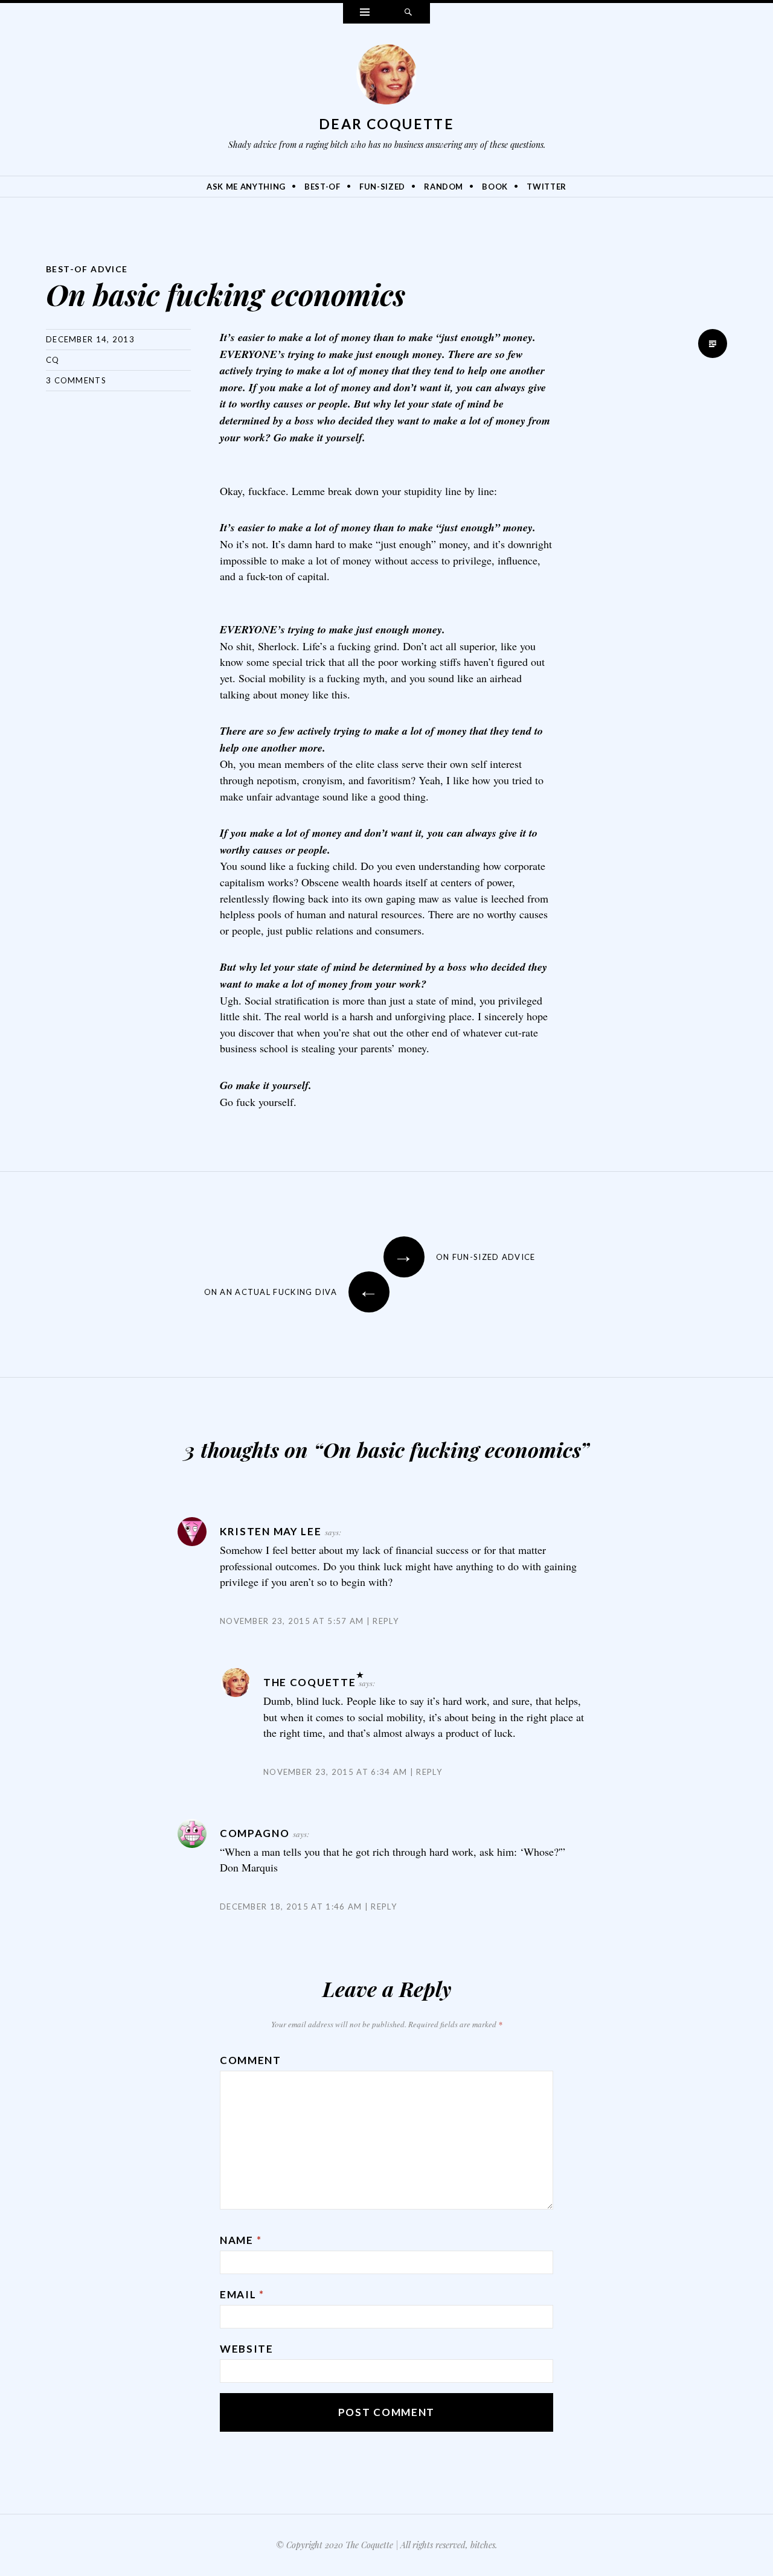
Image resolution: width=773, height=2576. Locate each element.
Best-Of (322, 187)
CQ (53, 360)
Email (242, 2294)
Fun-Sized (382, 187)
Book (495, 187)
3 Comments (76, 380)
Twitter (547, 187)
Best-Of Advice (87, 269)
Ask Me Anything (246, 187)
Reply (386, 1621)
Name (241, 2240)
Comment (251, 2060)
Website (247, 2349)
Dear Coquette (386, 124)
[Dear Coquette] (386, 77)
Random (444, 187)
